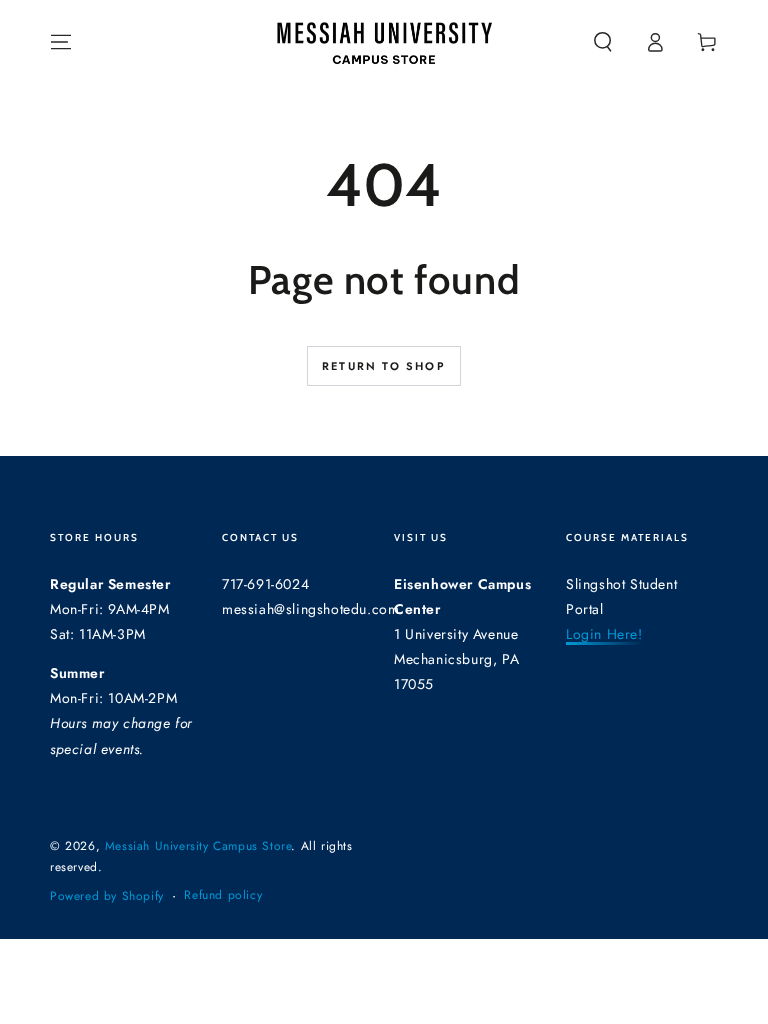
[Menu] (61, 42)
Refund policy (223, 895)
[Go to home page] (384, 42)
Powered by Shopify (107, 896)
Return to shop (384, 366)
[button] (603, 42)
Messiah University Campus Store (198, 846)
